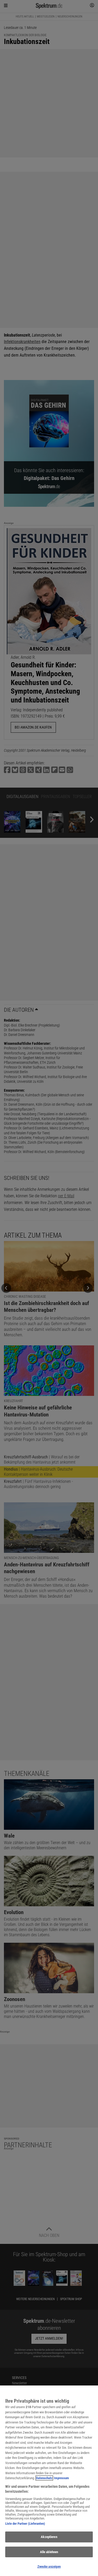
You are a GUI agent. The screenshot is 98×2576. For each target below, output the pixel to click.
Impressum (61, 2478)
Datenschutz (44, 2478)
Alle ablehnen (49, 2552)
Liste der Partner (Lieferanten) (25, 2524)
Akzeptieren (49, 2537)
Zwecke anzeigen (49, 2566)
